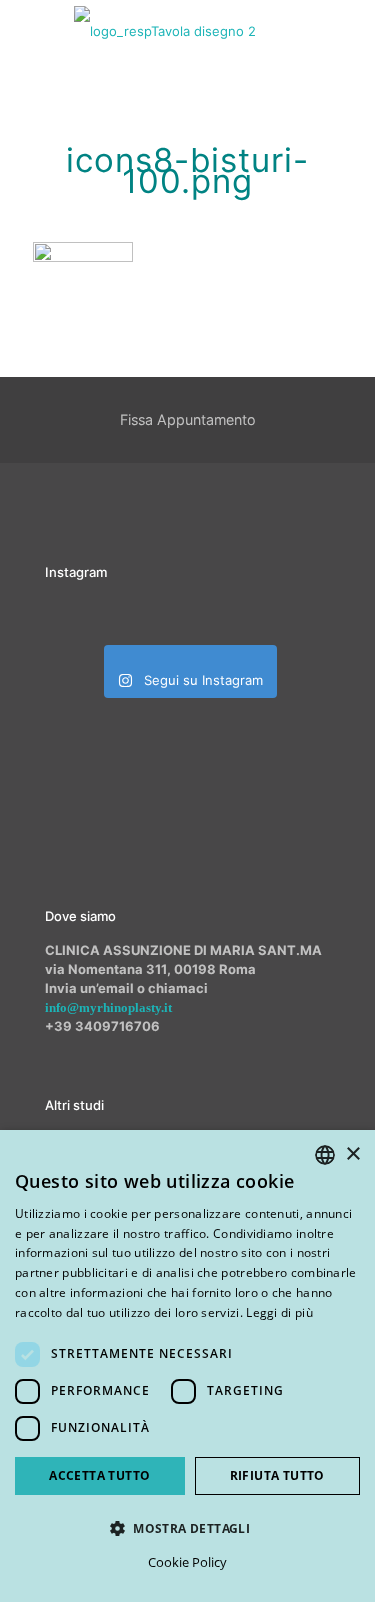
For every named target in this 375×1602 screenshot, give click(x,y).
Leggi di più (279, 1312)
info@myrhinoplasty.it (108, 1007)
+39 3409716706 (102, 1026)
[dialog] (187, 1366)
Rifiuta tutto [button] (277, 1475)
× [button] (352, 1154)
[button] (187, 1528)
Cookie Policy (187, 1562)
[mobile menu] (348, 30)
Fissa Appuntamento (188, 419)
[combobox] (325, 1155)
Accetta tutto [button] (99, 1475)
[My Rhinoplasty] (165, 30)
